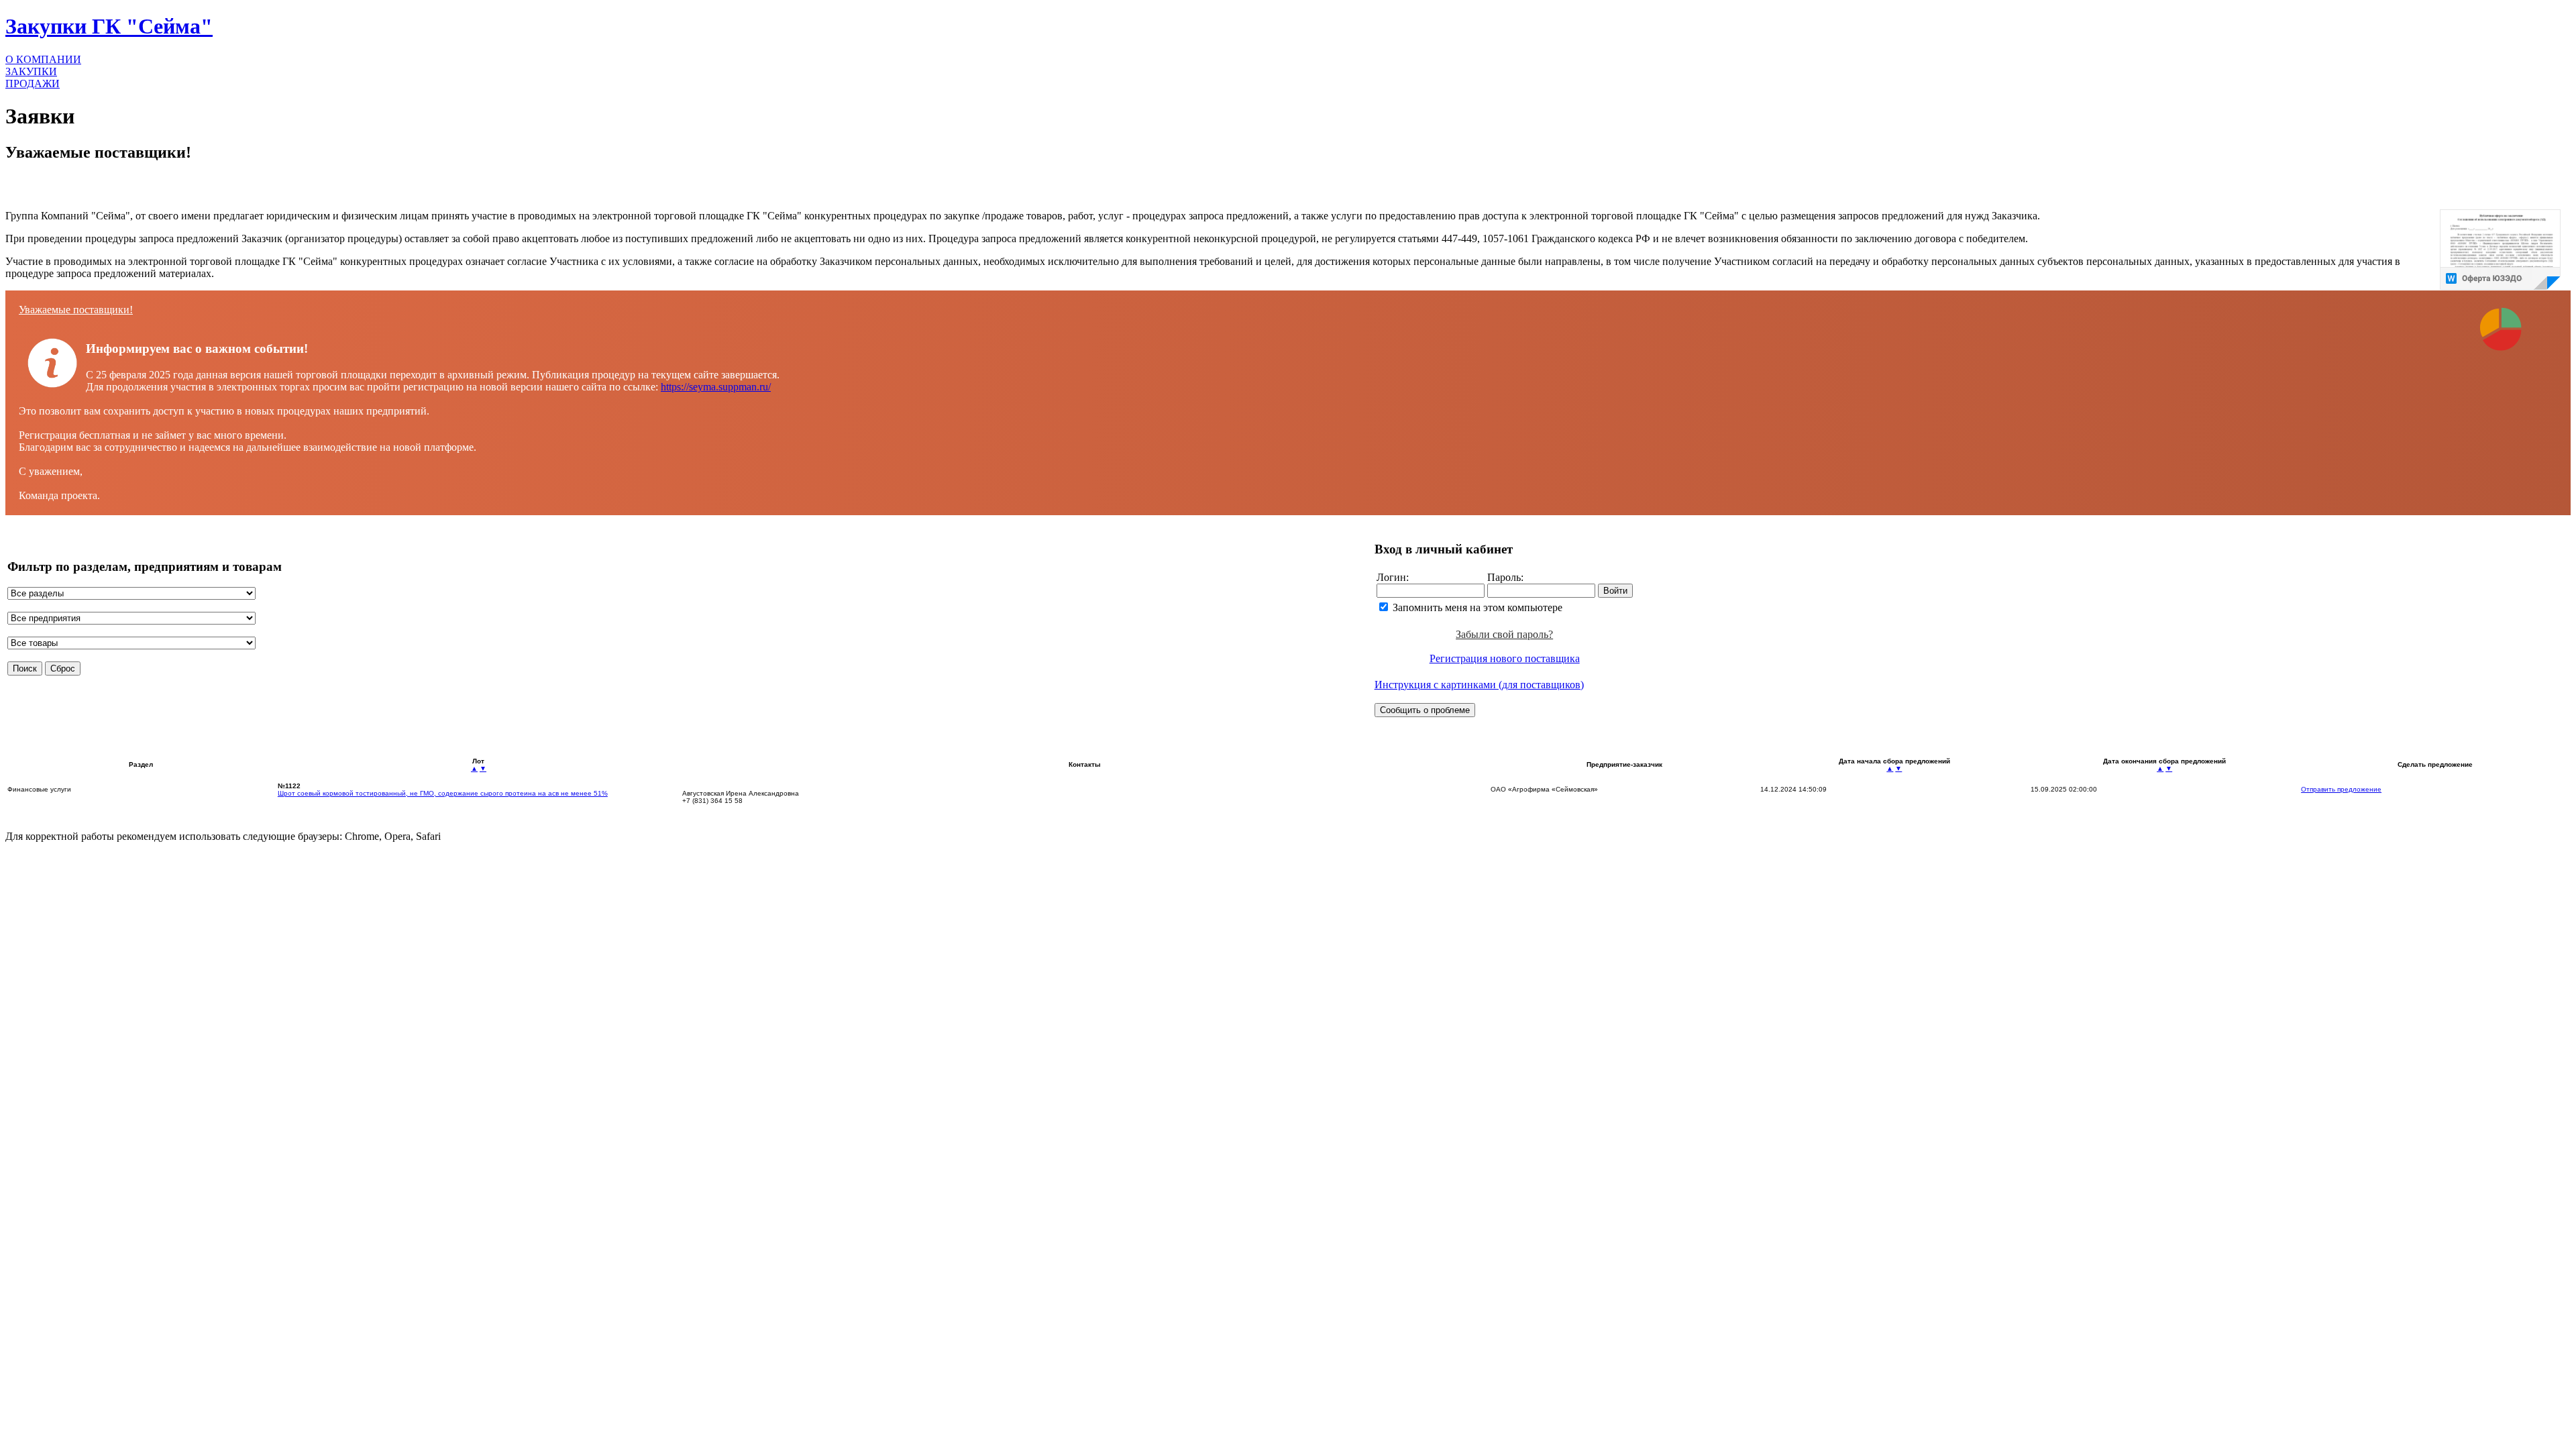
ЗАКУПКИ (31, 71)
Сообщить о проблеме (1425, 710)
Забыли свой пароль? (1504, 634)
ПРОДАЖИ (33, 84)
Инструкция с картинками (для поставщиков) (1479, 685)
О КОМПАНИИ (43, 59)
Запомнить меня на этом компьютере (1478, 607)
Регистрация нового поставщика (1505, 658)
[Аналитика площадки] (2500, 359)
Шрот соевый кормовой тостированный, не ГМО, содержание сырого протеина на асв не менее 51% (443, 793)
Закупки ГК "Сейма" (109, 26)
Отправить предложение (2341, 789)
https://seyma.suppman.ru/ (716, 387)
